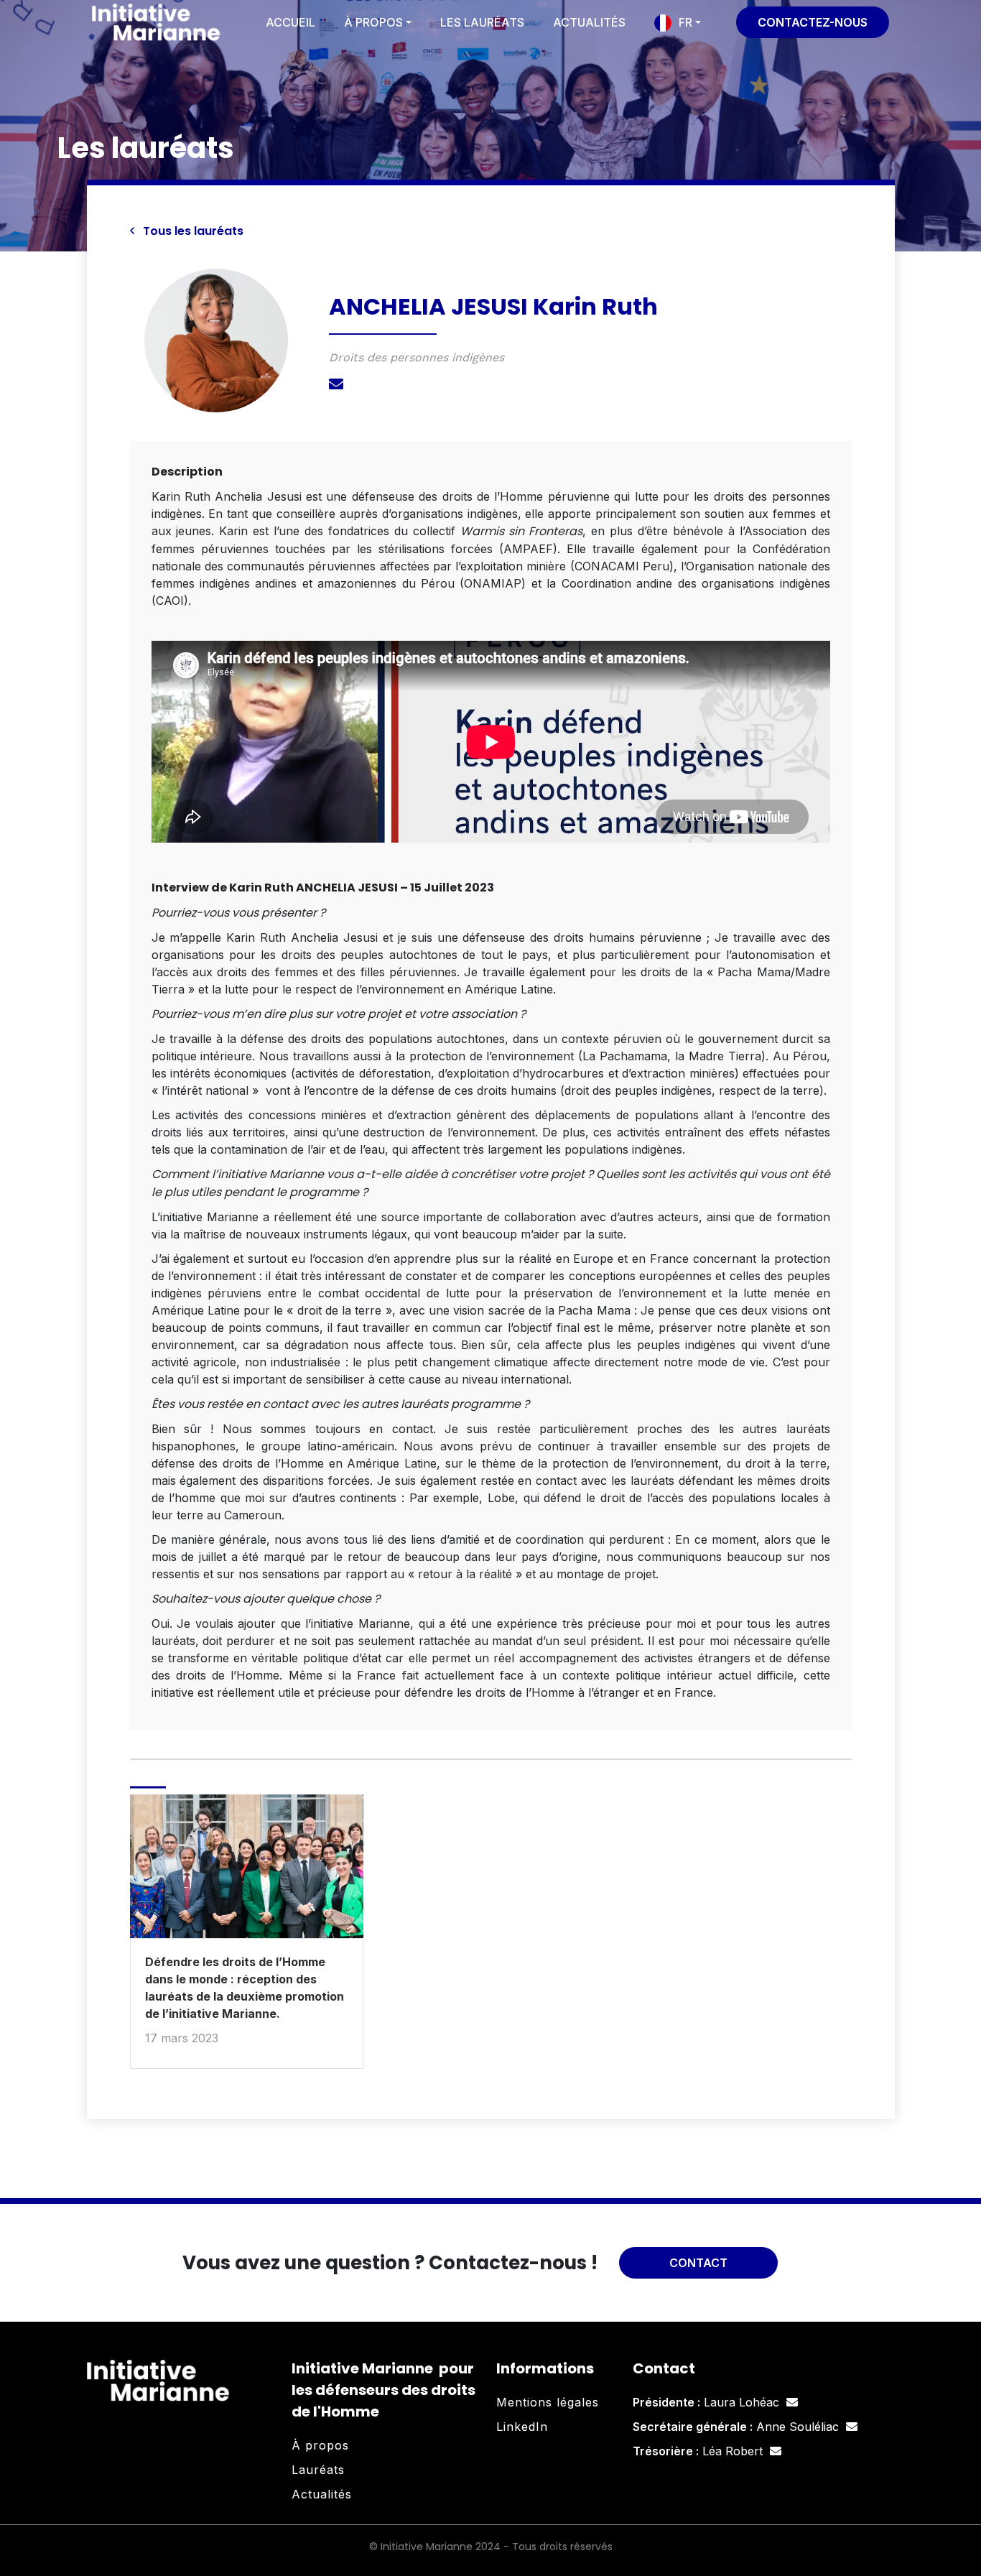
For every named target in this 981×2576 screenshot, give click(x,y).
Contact (698, 2263)
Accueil (290, 22)
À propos (373, 22)
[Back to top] (959, 2519)
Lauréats (318, 2470)
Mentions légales (548, 2402)
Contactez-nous (813, 22)
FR (685, 22)
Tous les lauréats (192, 231)
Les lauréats (482, 22)
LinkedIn (522, 2427)
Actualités (589, 22)
